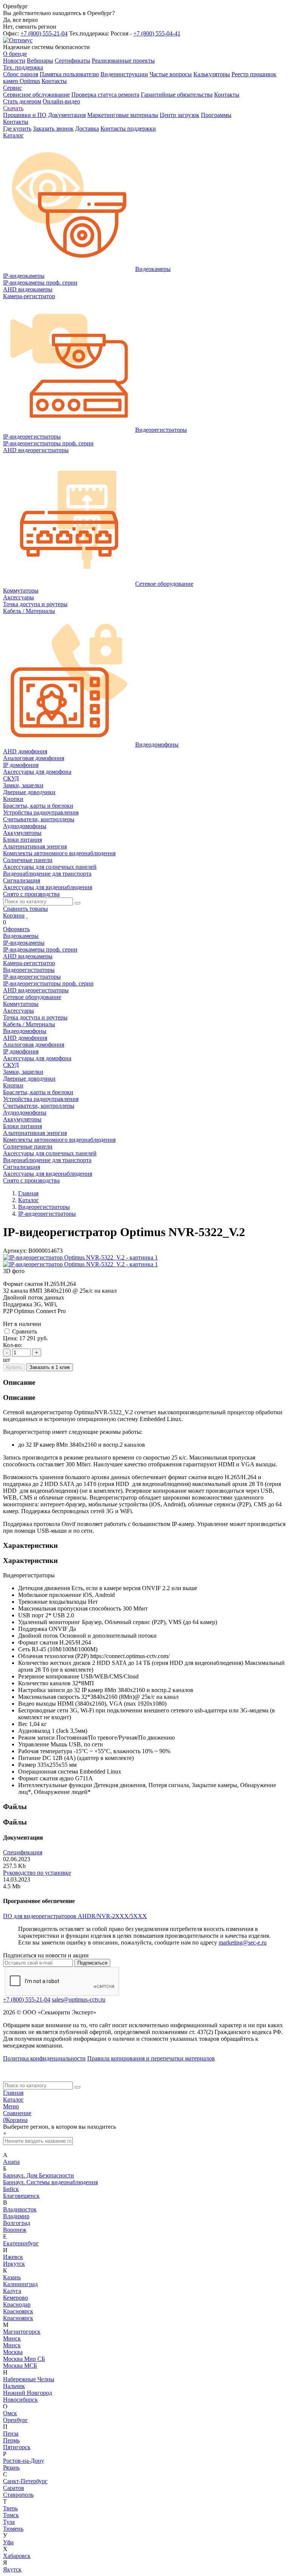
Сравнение (17, 2113)
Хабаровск (17, 2556)
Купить (14, 1367)
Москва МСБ (20, 2366)
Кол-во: (13, 1345)
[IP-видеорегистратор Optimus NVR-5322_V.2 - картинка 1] (80, 1257)
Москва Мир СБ (24, 2359)
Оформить (16, 929)
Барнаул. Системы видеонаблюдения (50, 2182)
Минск (12, 2338)
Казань (12, 2277)
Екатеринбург (21, 2243)
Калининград (20, 2284)
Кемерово (15, 2298)
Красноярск (18, 2311)
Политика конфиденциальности (44, 2058)
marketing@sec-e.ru (243, 1942)
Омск (10, 2413)
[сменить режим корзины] (27, 915)
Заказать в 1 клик (50, 1367)
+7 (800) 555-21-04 (44, 33)
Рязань (11, 2467)
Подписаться (92, 1963)
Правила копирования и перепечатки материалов (151, 2058)
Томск (11, 2515)
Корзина (14, 915)
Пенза (11, 2434)
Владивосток (20, 2209)
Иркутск (14, 2264)
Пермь (11, 2440)
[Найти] (77, 903)
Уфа (8, 2542)
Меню (11, 2106)
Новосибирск (20, 2400)
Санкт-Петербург (25, 2481)
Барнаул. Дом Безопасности (39, 2175)
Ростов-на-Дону (24, 2461)
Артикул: (15, 1251)
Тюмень (13, 2529)
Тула (9, 2522)
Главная (13, 2093)
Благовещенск (21, 2196)
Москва (13, 2352)
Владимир (16, 2216)
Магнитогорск (22, 2332)
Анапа (11, 2162)
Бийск (11, 2189)
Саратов (14, 2488)
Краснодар (17, 2304)
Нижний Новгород (28, 2393)
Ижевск (13, 2257)
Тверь (10, 2508)
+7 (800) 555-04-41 (157, 33)
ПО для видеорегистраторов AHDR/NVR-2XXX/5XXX (75, 1916)
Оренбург (15, 2420)
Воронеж (15, 2230)
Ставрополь (18, 2495)
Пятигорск (17, 2447)
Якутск (12, 2569)
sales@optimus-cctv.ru (79, 1999)
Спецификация (23, 1852)
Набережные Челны (29, 2379)
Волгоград (17, 2223)
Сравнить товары (25, 909)
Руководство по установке (37, 1873)
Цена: (10, 1338)
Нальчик (14, 2386)
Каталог (13, 2099)
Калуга (12, 2291)
